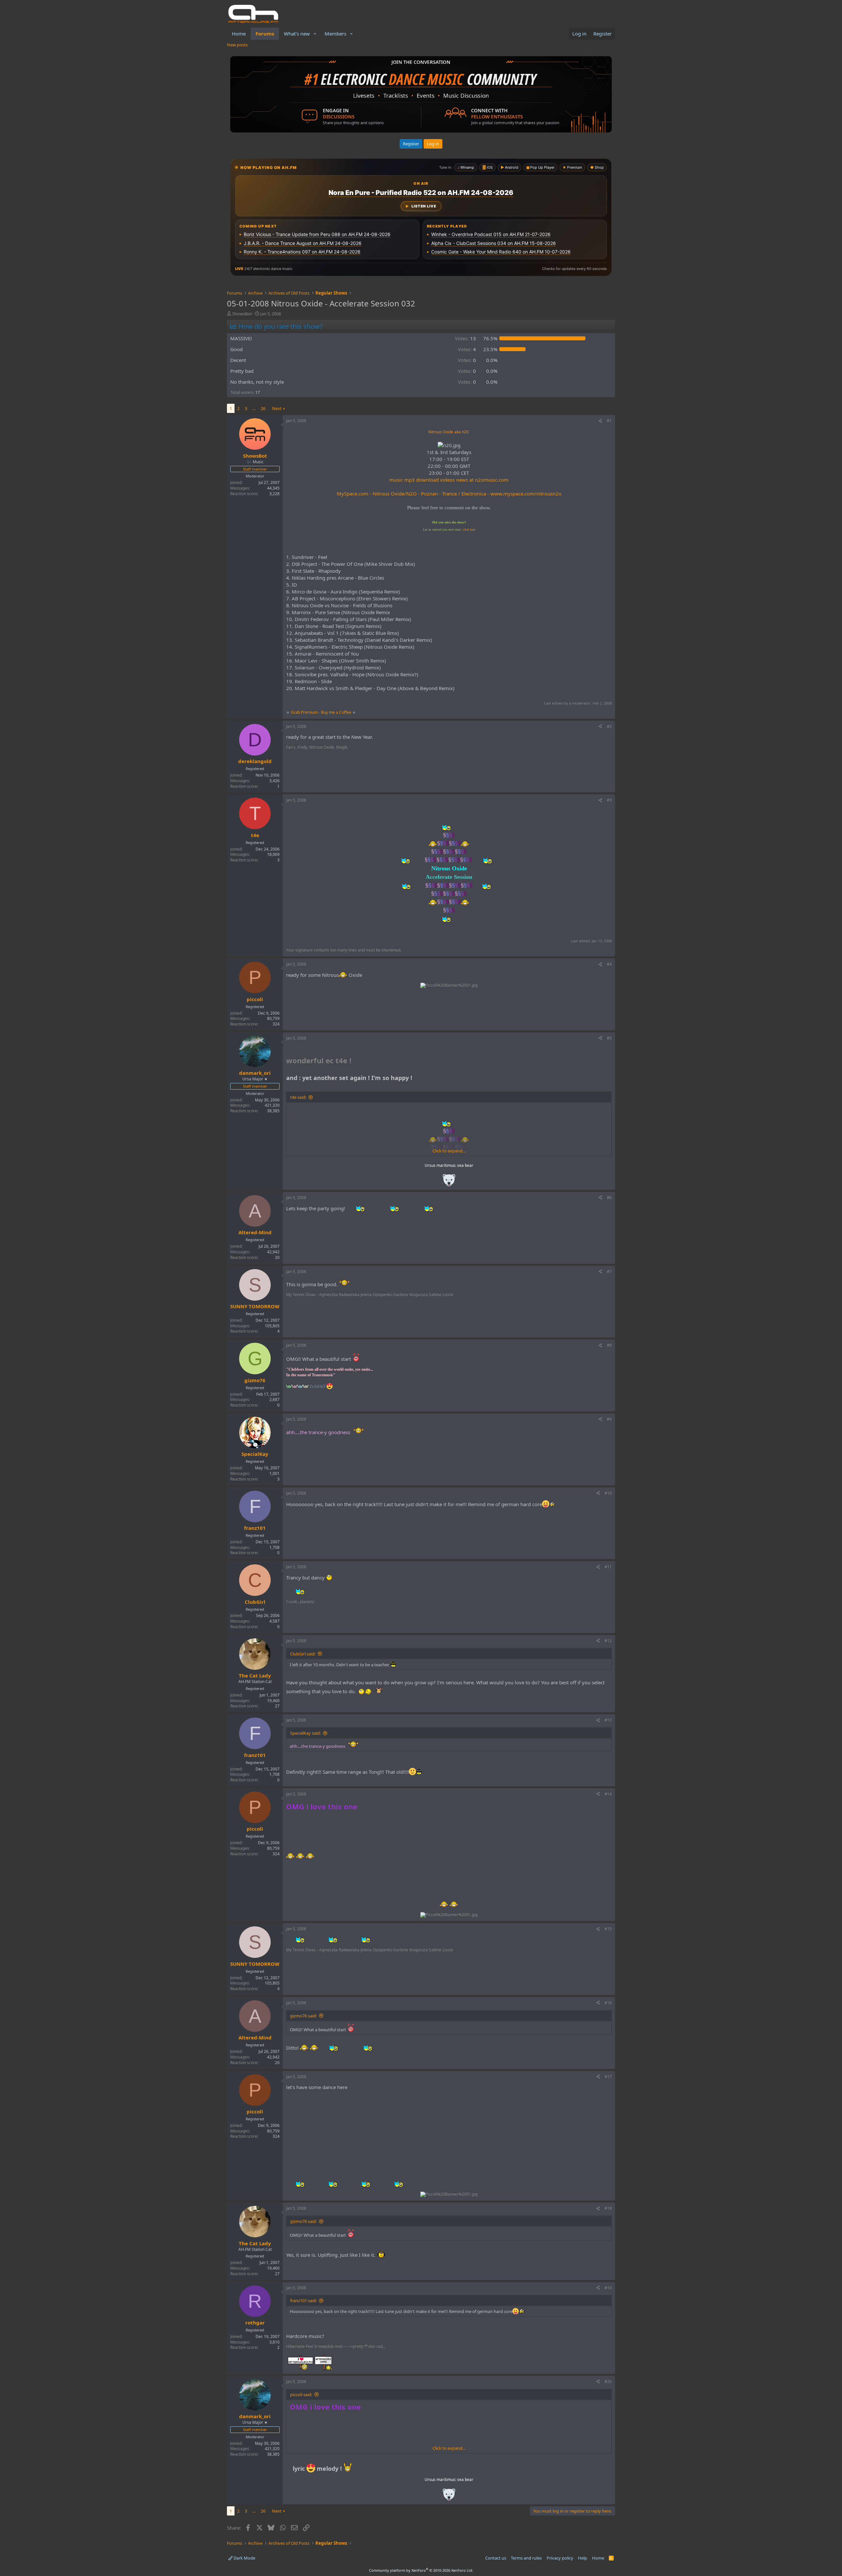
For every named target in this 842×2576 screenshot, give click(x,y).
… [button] (254, 408)
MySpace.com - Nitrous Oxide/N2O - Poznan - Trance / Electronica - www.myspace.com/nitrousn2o (449, 494)
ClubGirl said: (303, 1654)
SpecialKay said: (305, 1733)
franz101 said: (303, 2300)
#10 (608, 1493)
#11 (608, 1567)
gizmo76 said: (303, 2016)
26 (263, 408)
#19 (608, 2288)
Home (239, 34)
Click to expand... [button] (449, 1151)
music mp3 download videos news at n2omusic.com (449, 480)
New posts (237, 45)
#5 (609, 1038)
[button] (315, 34)
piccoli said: (301, 2395)
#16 (608, 2003)
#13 (608, 1720)
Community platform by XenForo (421, 2570)
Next (277, 408)
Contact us (496, 2558)
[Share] (600, 421)
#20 (608, 2382)
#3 (609, 800)
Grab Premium (305, 712)
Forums (265, 34)
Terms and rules (526, 2558)
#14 (608, 1794)
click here (469, 530)
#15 (608, 1929)
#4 (609, 964)
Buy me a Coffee (336, 712)
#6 (609, 1198)
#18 (608, 2208)
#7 (609, 1272)
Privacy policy (560, 2558)
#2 (609, 726)
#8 (609, 1345)
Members (335, 34)
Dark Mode (244, 2558)
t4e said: (298, 1097)
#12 (608, 1641)
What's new (297, 34)
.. (449, 1182)
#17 (608, 2077)
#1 (609, 421)
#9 (609, 1419)
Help (582, 2558)
